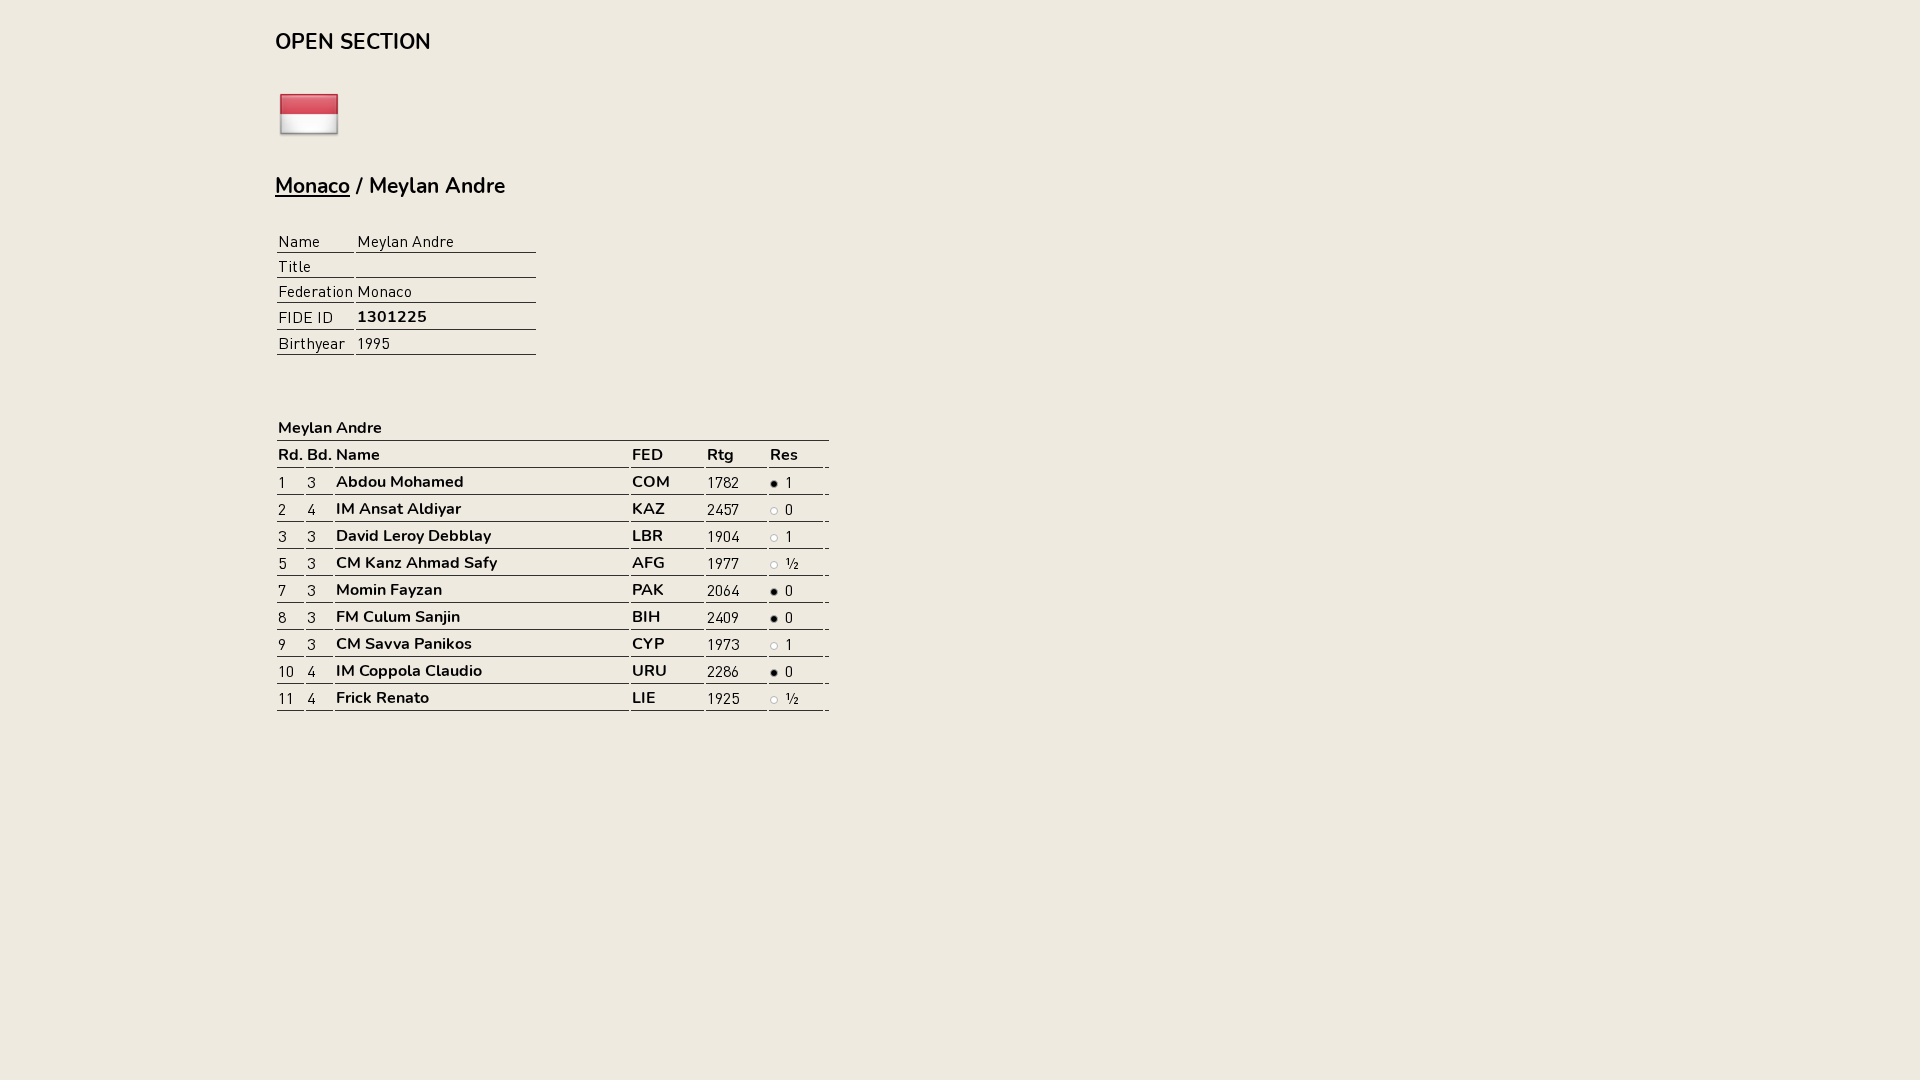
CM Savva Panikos (404, 644)
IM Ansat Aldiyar (398, 509)
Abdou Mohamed (400, 482)
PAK (648, 590)
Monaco (312, 186)
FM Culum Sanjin (398, 617)
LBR (647, 536)
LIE (644, 698)
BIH (646, 617)
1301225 (392, 317)
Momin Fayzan (389, 590)
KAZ (648, 509)
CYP (648, 644)
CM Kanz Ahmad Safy (416, 563)
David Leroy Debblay (413, 536)
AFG (648, 563)
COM (651, 482)
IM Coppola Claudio (409, 671)
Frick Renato (382, 698)
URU (649, 671)
